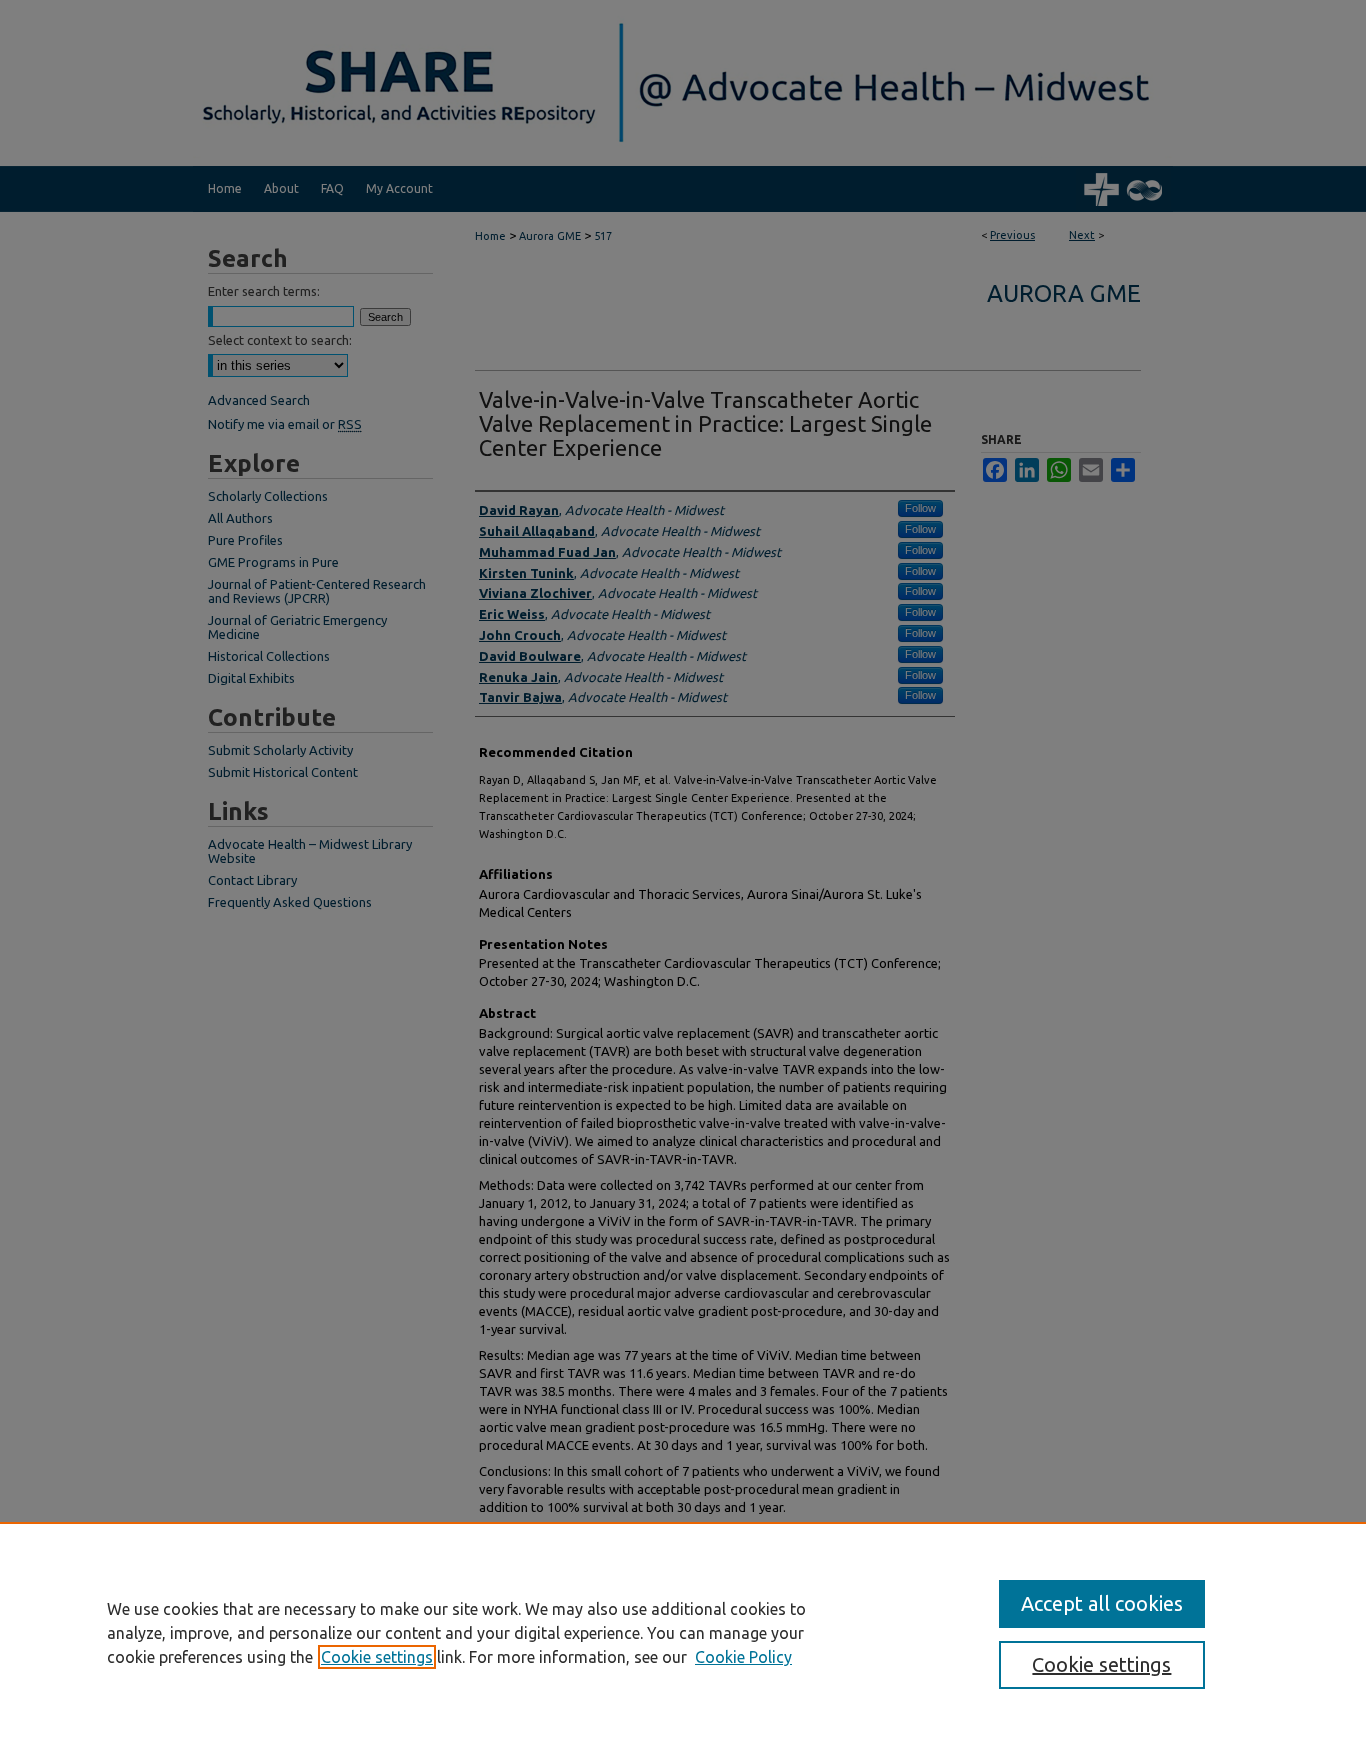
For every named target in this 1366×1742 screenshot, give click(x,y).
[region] (683, 1632)
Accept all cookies (1102, 1603)
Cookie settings (377, 1657)
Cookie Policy (743, 1657)
